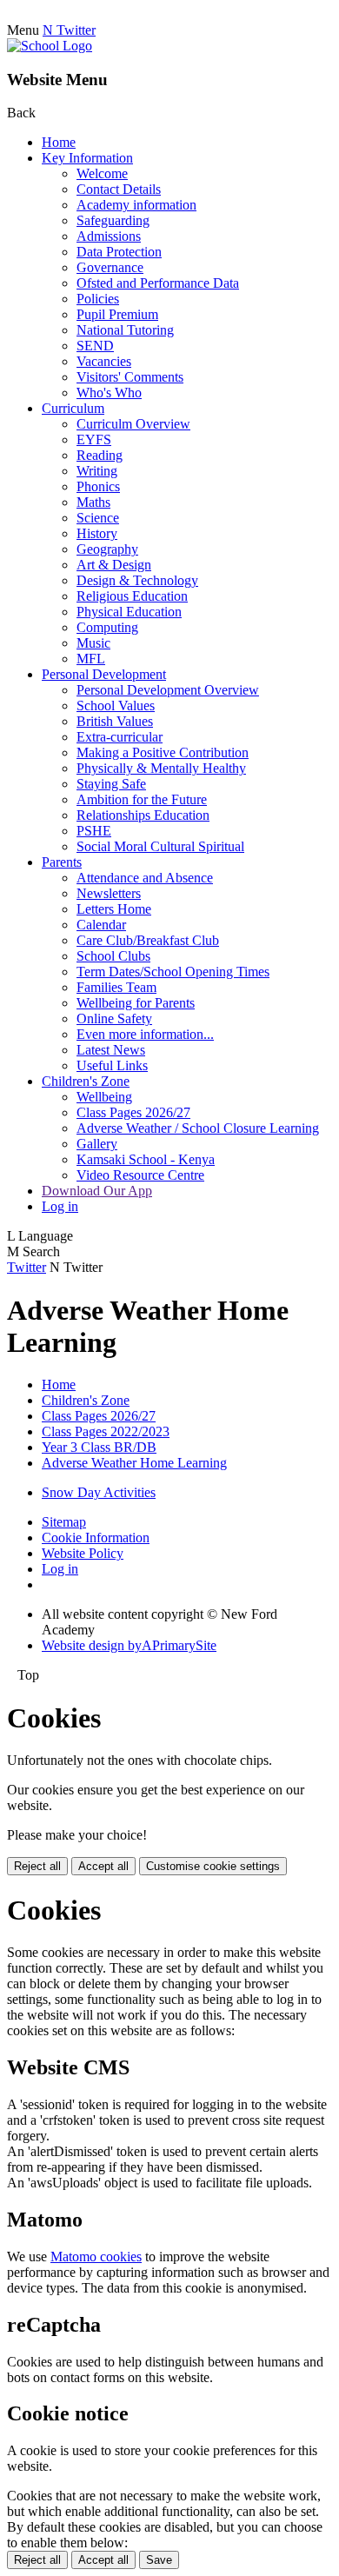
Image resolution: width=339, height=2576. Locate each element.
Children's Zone (86, 1081)
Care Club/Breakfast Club (148, 940)
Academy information (136, 205)
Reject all (37, 1866)
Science (98, 518)
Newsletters (109, 893)
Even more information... (145, 1034)
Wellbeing (104, 1097)
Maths (93, 502)
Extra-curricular (120, 737)
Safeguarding (113, 220)
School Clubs (113, 956)
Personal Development (104, 674)
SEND (95, 346)
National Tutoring (125, 330)
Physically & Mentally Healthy (161, 768)
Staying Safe (111, 784)
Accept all (103, 1866)
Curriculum (73, 408)
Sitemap (64, 1522)
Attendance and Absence (145, 878)
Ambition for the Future (142, 799)
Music (93, 643)
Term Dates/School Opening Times (173, 972)
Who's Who (109, 393)
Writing (97, 471)
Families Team (116, 987)
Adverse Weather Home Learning (134, 1463)
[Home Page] (50, 46)
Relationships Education (143, 815)
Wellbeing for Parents (136, 1003)
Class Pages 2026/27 (133, 1112)
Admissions (109, 236)
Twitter (27, 1267)
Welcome (102, 173)
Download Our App (97, 1191)
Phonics (98, 486)
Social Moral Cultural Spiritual (160, 846)
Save (159, 2560)
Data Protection (119, 252)
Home (59, 142)
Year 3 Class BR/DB (99, 1447)
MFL (91, 659)
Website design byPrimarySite (129, 1645)
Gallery (97, 1144)
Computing (107, 627)
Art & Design (114, 565)
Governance (110, 267)
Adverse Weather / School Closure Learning (198, 1128)
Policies (98, 299)
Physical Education (129, 612)
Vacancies (104, 361)
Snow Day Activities (99, 1492)
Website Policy (83, 1553)
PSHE (94, 831)
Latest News (111, 1050)
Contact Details (119, 189)
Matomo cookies (96, 2256)
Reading (100, 455)
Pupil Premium (117, 314)
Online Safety (114, 1018)
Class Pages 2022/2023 (106, 1431)
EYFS (94, 439)
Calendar (101, 925)
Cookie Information (96, 1538)
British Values (115, 721)
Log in (60, 1206)
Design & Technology (137, 580)
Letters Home (114, 909)
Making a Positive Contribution (163, 752)
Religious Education (132, 596)
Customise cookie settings (213, 1866)
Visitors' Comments (130, 377)
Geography (107, 549)
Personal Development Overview (168, 690)
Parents (62, 862)
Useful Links (112, 1065)
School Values (116, 706)
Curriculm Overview (133, 424)
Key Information (87, 158)
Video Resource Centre (140, 1175)
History (97, 533)
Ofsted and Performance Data (158, 283)
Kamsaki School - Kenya (146, 1159)
